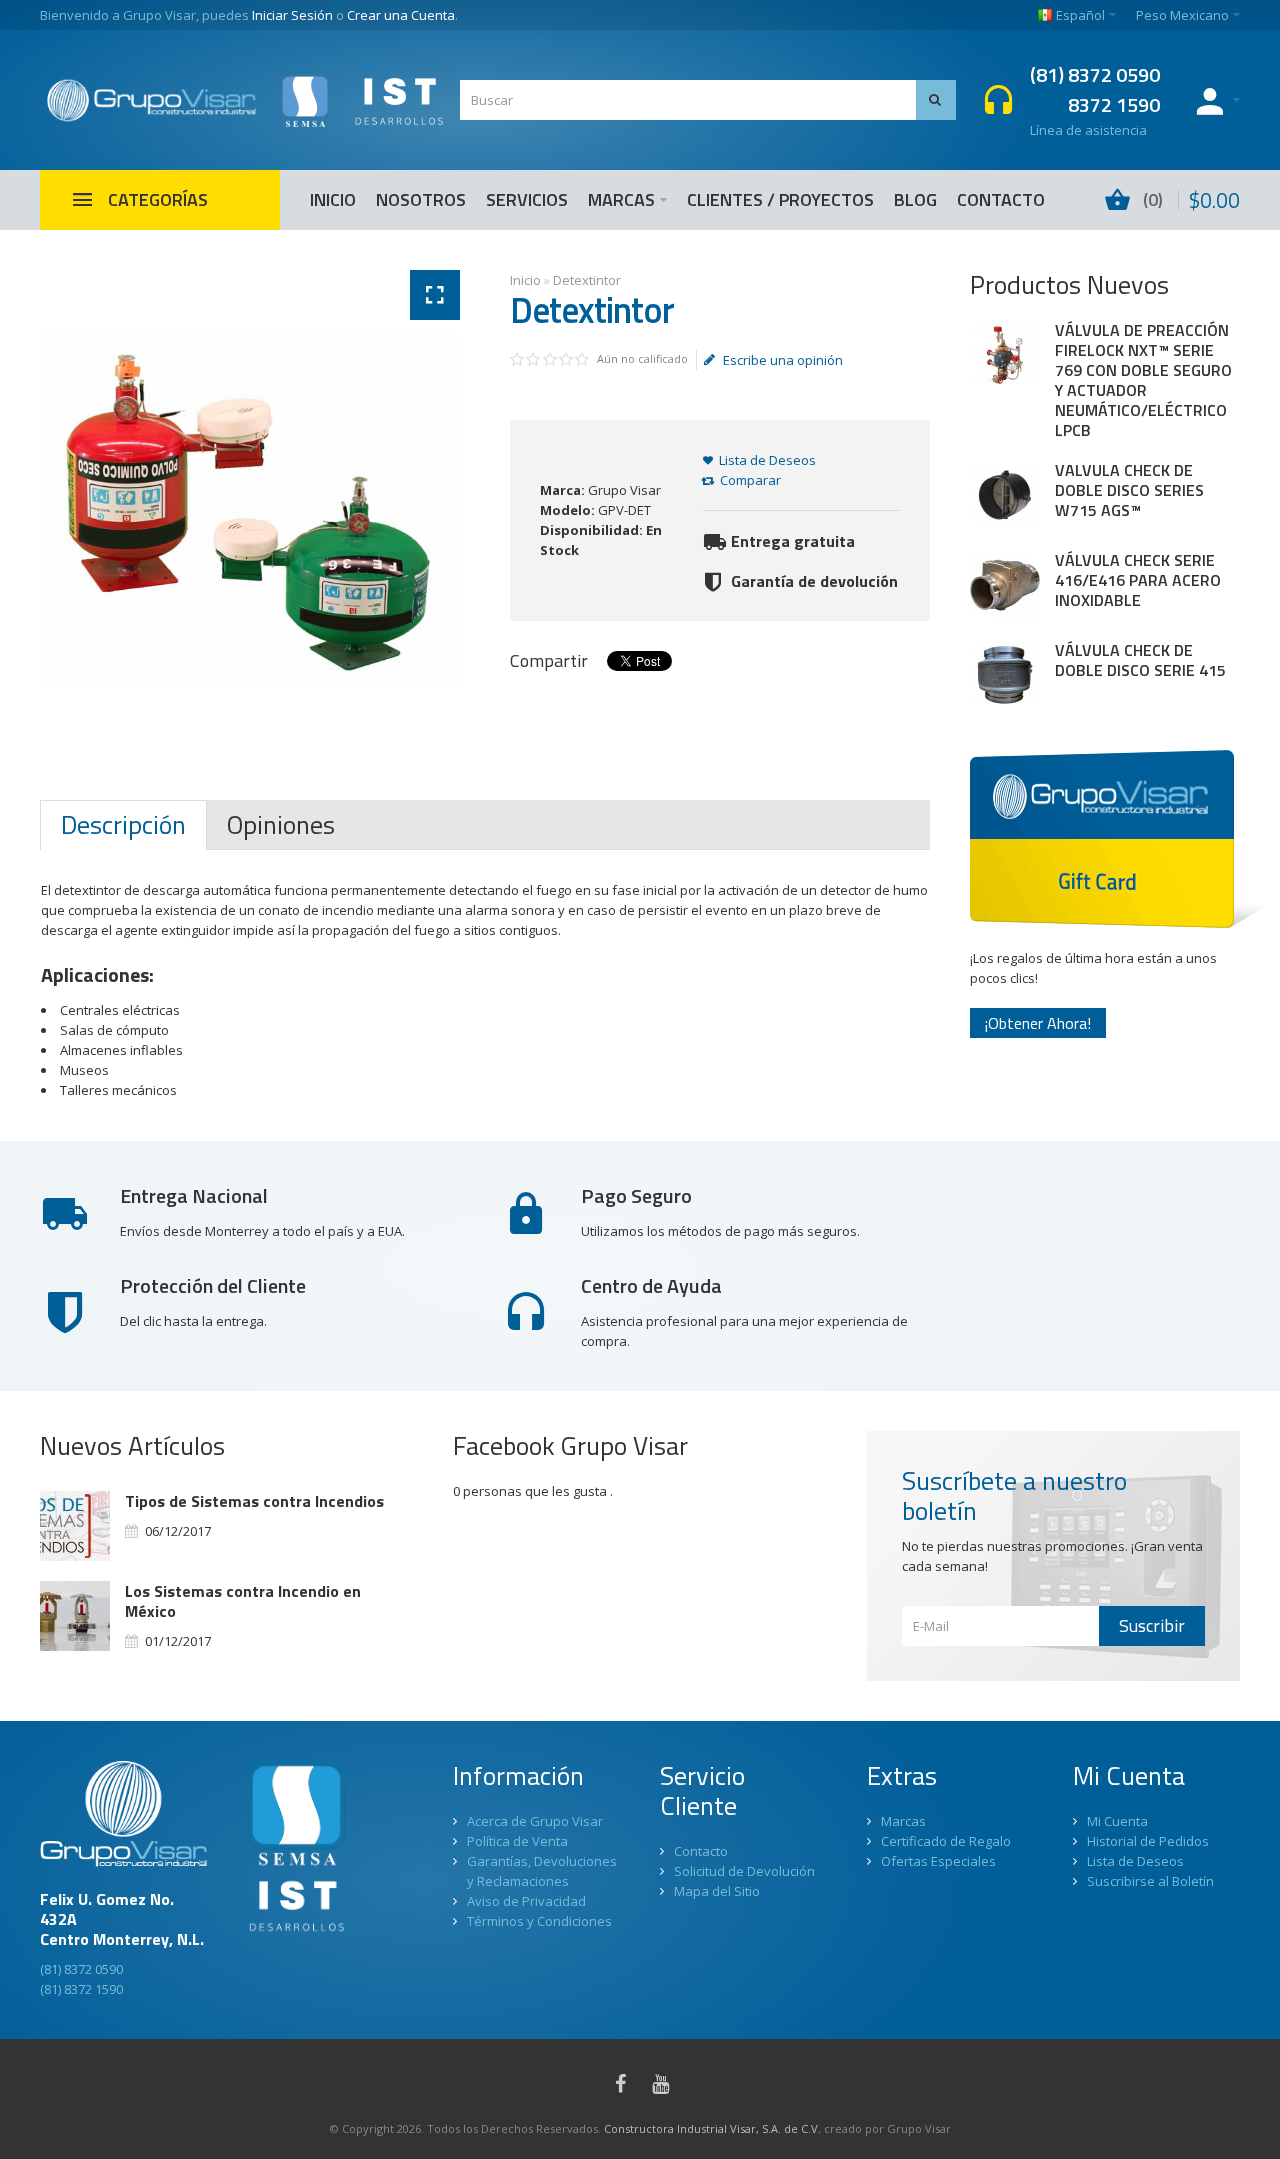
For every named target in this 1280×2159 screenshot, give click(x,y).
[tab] (123, 825)
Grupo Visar (624, 490)
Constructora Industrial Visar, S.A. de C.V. (712, 2128)
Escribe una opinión (783, 360)
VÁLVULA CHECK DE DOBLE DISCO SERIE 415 (1140, 660)
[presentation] (123, 825)
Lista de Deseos (767, 460)
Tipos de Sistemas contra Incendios (254, 1501)
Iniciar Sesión (292, 15)
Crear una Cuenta (401, 15)
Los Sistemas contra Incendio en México (243, 1601)
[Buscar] (936, 100)
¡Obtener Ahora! (1038, 1023)
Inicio (525, 280)
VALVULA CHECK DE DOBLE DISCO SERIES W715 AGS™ (1129, 490)
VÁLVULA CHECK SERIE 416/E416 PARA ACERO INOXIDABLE (1138, 580)
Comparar (750, 480)
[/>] (75, 1526)
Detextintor (587, 280)
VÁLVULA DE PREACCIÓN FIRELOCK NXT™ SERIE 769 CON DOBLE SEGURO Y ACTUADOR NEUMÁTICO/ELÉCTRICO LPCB (1143, 380)
